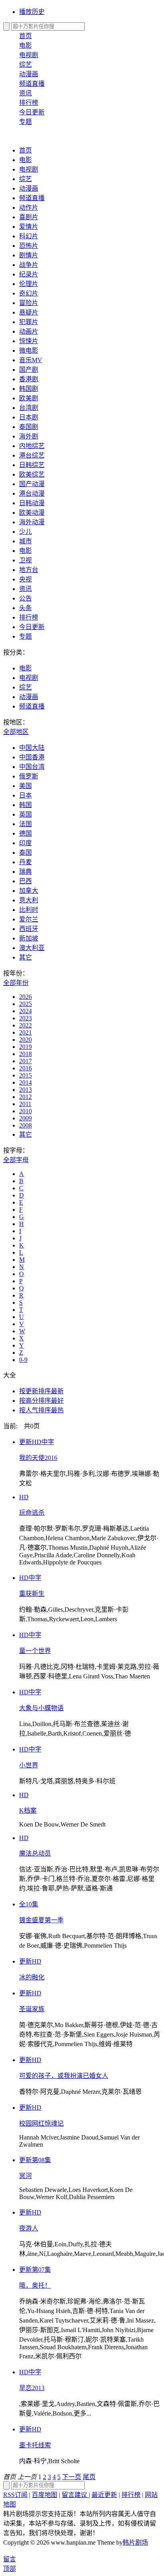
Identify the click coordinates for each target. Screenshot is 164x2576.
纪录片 (29, 274)
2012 (25, 1097)
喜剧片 (29, 217)
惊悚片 (29, 341)
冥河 (25, 2176)
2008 (25, 1125)
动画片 (29, 331)
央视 (25, 579)
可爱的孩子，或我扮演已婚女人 (64, 2076)
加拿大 (29, 891)
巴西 (25, 881)
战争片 (29, 265)
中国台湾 (32, 767)
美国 (25, 786)
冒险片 (29, 303)
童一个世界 (35, 1651)
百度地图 (45, 2495)
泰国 (25, 853)
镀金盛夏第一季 (41, 1920)
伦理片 (29, 284)
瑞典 (25, 872)
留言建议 (75, 2495)
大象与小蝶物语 (41, 1708)
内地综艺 (32, 446)
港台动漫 (32, 493)
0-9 (23, 1360)
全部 (16, 732)
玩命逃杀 (32, 1513)
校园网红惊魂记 (41, 2123)
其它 (25, 957)
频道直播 (32, 84)
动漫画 (29, 74)
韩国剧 (29, 389)
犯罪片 (29, 322)
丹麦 (25, 862)
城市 (25, 541)
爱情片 (29, 227)
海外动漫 (32, 522)
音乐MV (31, 360)
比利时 (29, 910)
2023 (25, 1018)
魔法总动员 (35, 1853)
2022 (25, 1025)
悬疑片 (29, 312)
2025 (25, 1004)
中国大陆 (32, 748)
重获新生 (32, 1594)
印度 (25, 843)
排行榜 (29, 103)
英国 (25, 814)
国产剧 (29, 370)
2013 (25, 1090)
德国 (25, 833)
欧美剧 (29, 398)
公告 (25, 598)
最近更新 (104, 2495)
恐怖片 (29, 246)
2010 (25, 1111)
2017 (25, 1061)
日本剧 (29, 417)
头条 (25, 608)
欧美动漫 (32, 513)
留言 (10, 2559)
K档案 (28, 1810)
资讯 (25, 93)
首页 (25, 36)
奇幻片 (29, 293)
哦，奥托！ (35, 2285)
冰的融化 (32, 1977)
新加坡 (29, 938)
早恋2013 (32, 2388)
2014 (25, 1082)
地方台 (29, 570)
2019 (25, 1047)
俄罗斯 (29, 776)
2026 (25, 997)
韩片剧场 (135, 2542)
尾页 (89, 2477)
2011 (25, 1104)
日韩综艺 (32, 465)
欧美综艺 (32, 474)
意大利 (29, 900)
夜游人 (29, 2228)
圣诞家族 (32, 2009)
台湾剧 (29, 408)
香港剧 (29, 379)
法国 (25, 824)
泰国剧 (29, 427)
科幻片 (29, 236)
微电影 (29, 350)
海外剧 (29, 436)
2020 (25, 1040)
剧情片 (29, 255)
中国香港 (32, 757)
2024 (25, 1011)
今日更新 (32, 112)
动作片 (29, 208)
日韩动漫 (32, 503)
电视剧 (29, 55)
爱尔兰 (29, 919)
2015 (25, 1075)
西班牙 (29, 929)
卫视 (25, 560)
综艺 (25, 65)
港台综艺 (32, 455)
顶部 (10, 2569)
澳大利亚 (32, 948)
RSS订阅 (15, 2495)
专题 (25, 122)
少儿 (25, 532)
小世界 (29, 1765)
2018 (25, 1054)
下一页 (72, 2477)
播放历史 (32, 12)
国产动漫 (32, 484)
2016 (25, 1068)
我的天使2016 (38, 1458)
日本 (25, 795)
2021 (25, 1032)
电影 (25, 45)
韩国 (25, 805)
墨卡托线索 (35, 2445)
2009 (25, 1118)
